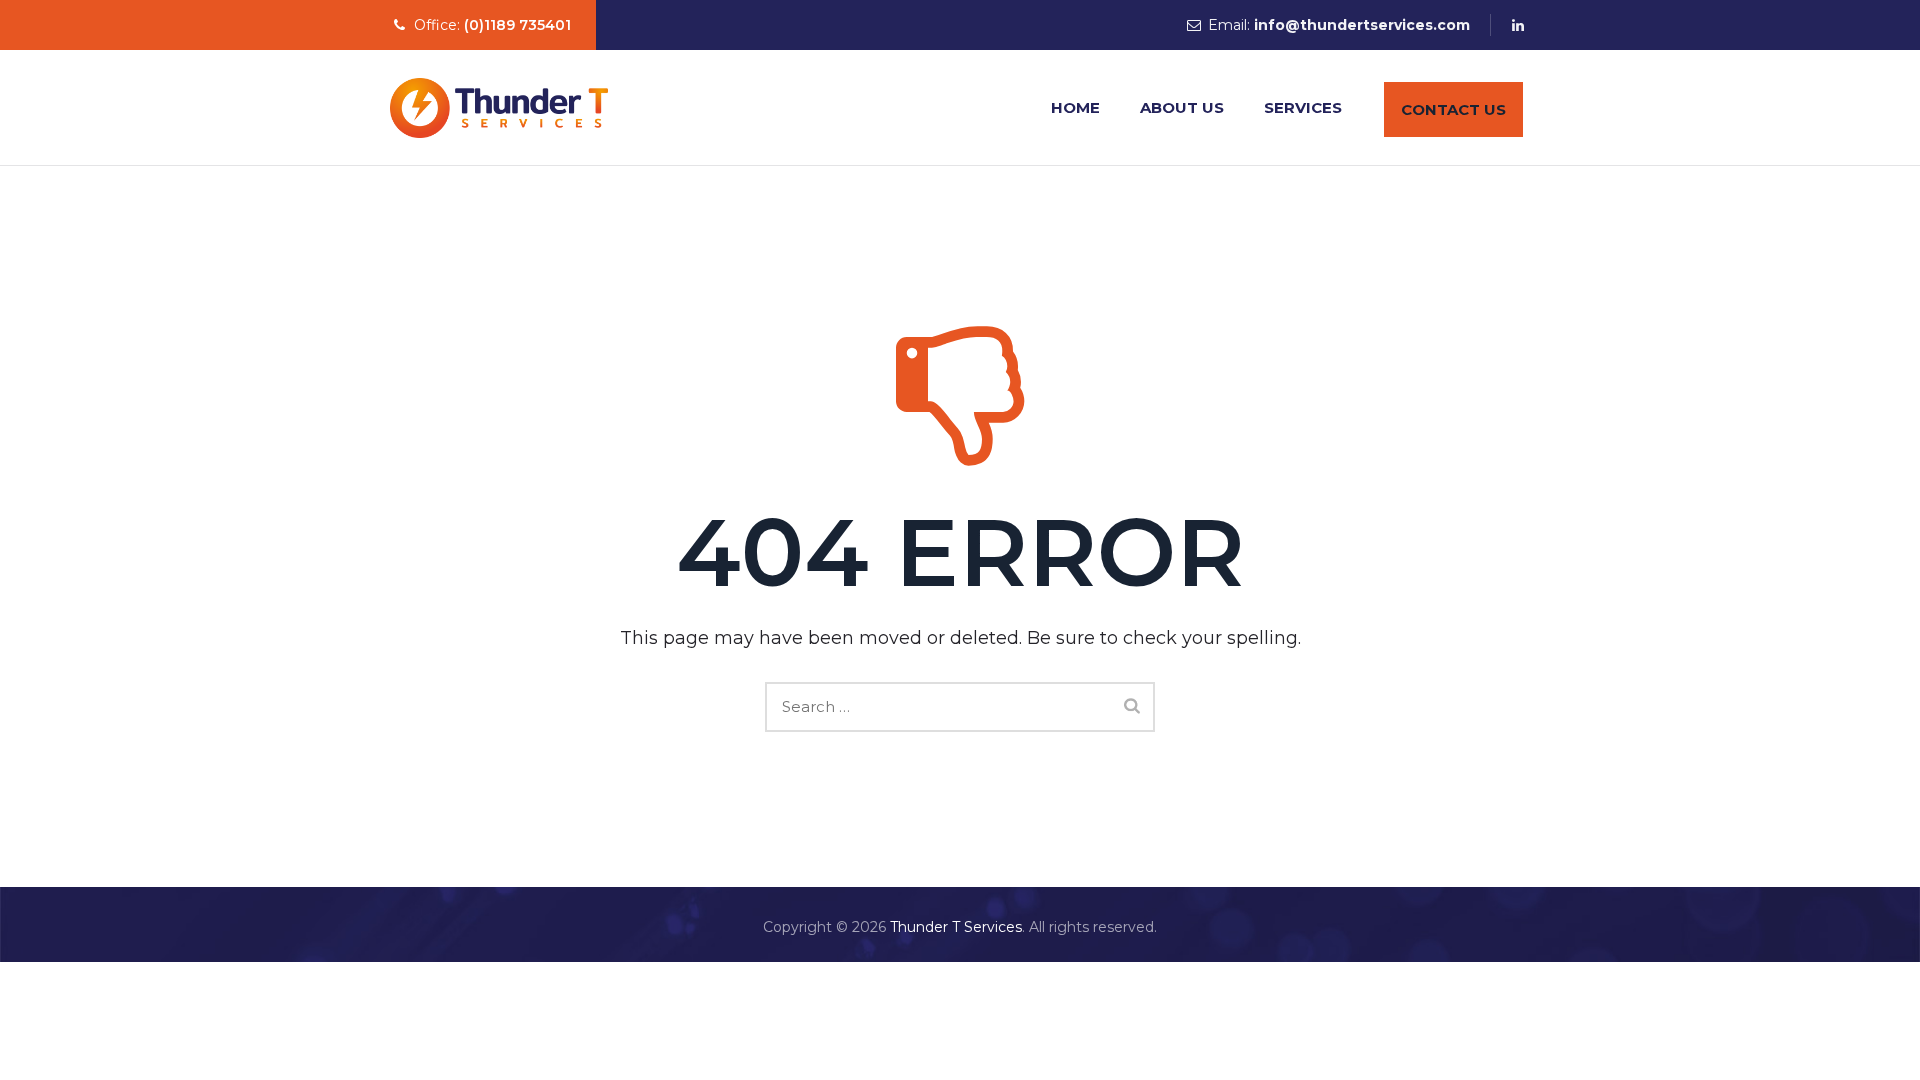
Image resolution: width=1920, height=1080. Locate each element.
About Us (1182, 107)
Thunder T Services (956, 927)
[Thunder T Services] (499, 107)
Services (1303, 107)
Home (1075, 107)
